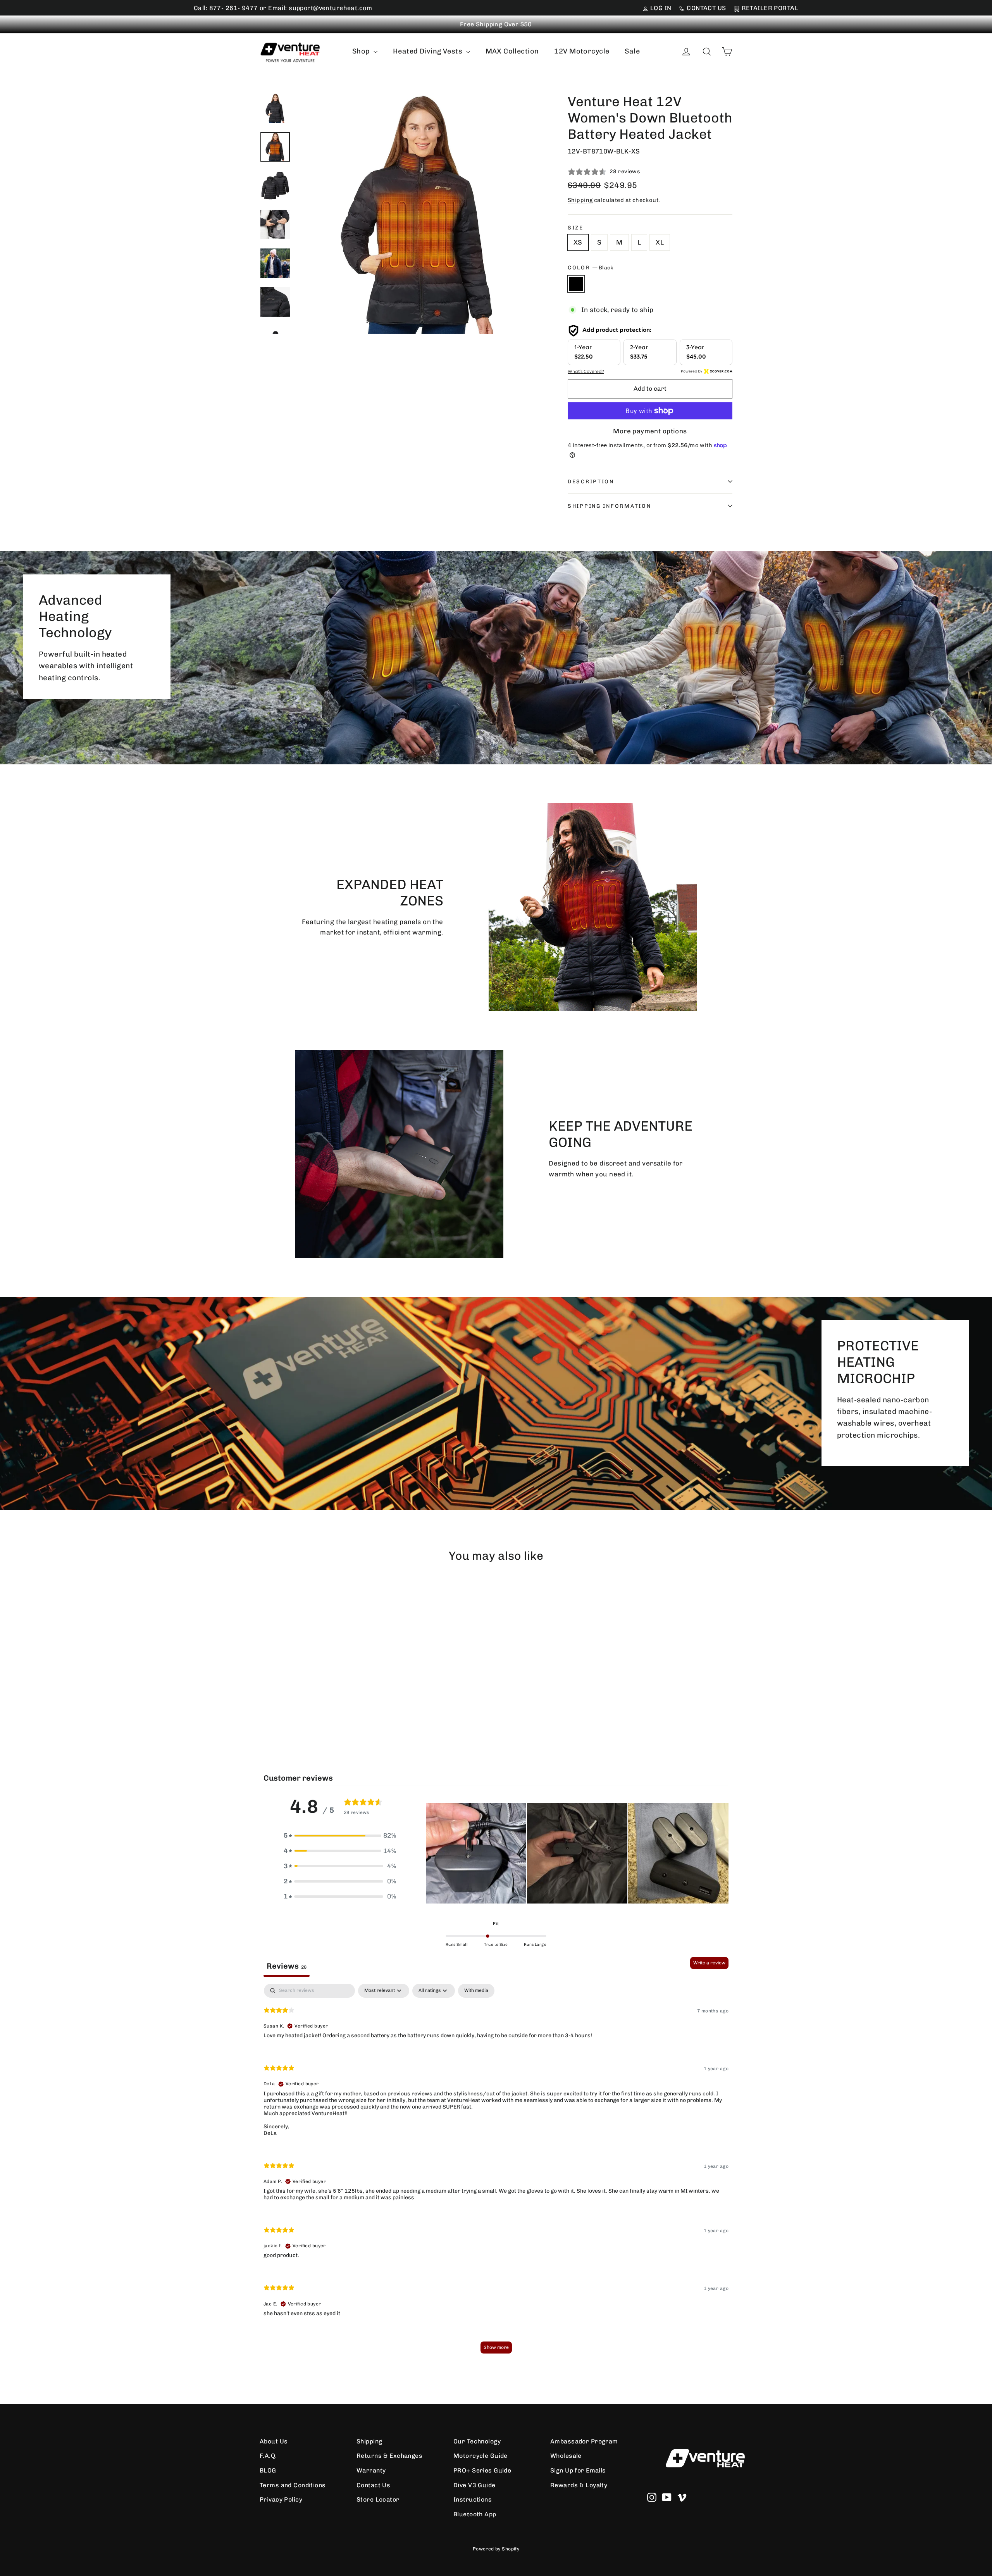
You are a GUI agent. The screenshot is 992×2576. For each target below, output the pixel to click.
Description (591, 481)
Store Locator (378, 2499)
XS (578, 242)
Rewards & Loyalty (579, 2485)
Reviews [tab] (287, 1966)
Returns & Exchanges (389, 2456)
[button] (340, 1835)
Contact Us (373, 2485)
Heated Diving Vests (429, 51)
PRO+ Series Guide (482, 2470)
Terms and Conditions (293, 2485)
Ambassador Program (584, 2441)
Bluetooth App (475, 2514)
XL (660, 242)
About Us (274, 2441)
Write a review (709, 1963)
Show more (496, 2347)
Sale (632, 51)
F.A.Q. (268, 2456)
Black (576, 284)
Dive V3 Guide (474, 2485)
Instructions (473, 2499)
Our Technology (477, 2441)
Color (591, 267)
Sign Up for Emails (578, 2470)
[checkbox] (476, 1991)
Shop (362, 51)
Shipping (580, 200)
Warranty (371, 2470)
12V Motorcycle (582, 51)
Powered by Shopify (496, 2549)
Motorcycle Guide (480, 2456)
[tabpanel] (496, 2172)
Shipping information (609, 506)
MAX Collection (512, 51)
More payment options (650, 431)
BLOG (268, 2470)
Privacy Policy (281, 2499)
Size (576, 228)
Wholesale (566, 2456)
